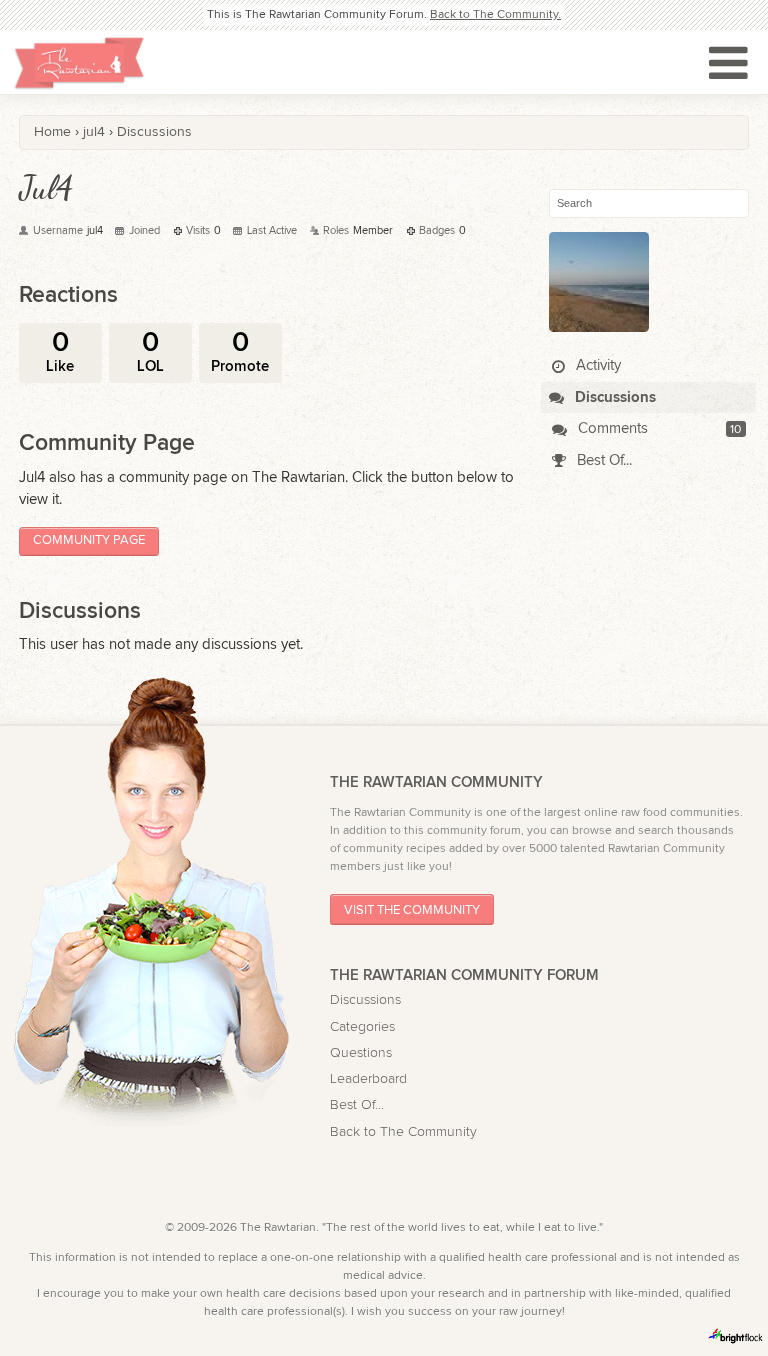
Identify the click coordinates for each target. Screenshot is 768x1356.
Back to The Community (403, 1132)
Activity (596, 365)
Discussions (613, 397)
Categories (362, 1027)
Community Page (89, 540)
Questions (361, 1053)
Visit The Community (412, 909)
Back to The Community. (495, 14)
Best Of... (602, 460)
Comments (611, 428)
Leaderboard (368, 1079)
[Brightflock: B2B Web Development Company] (736, 1336)
